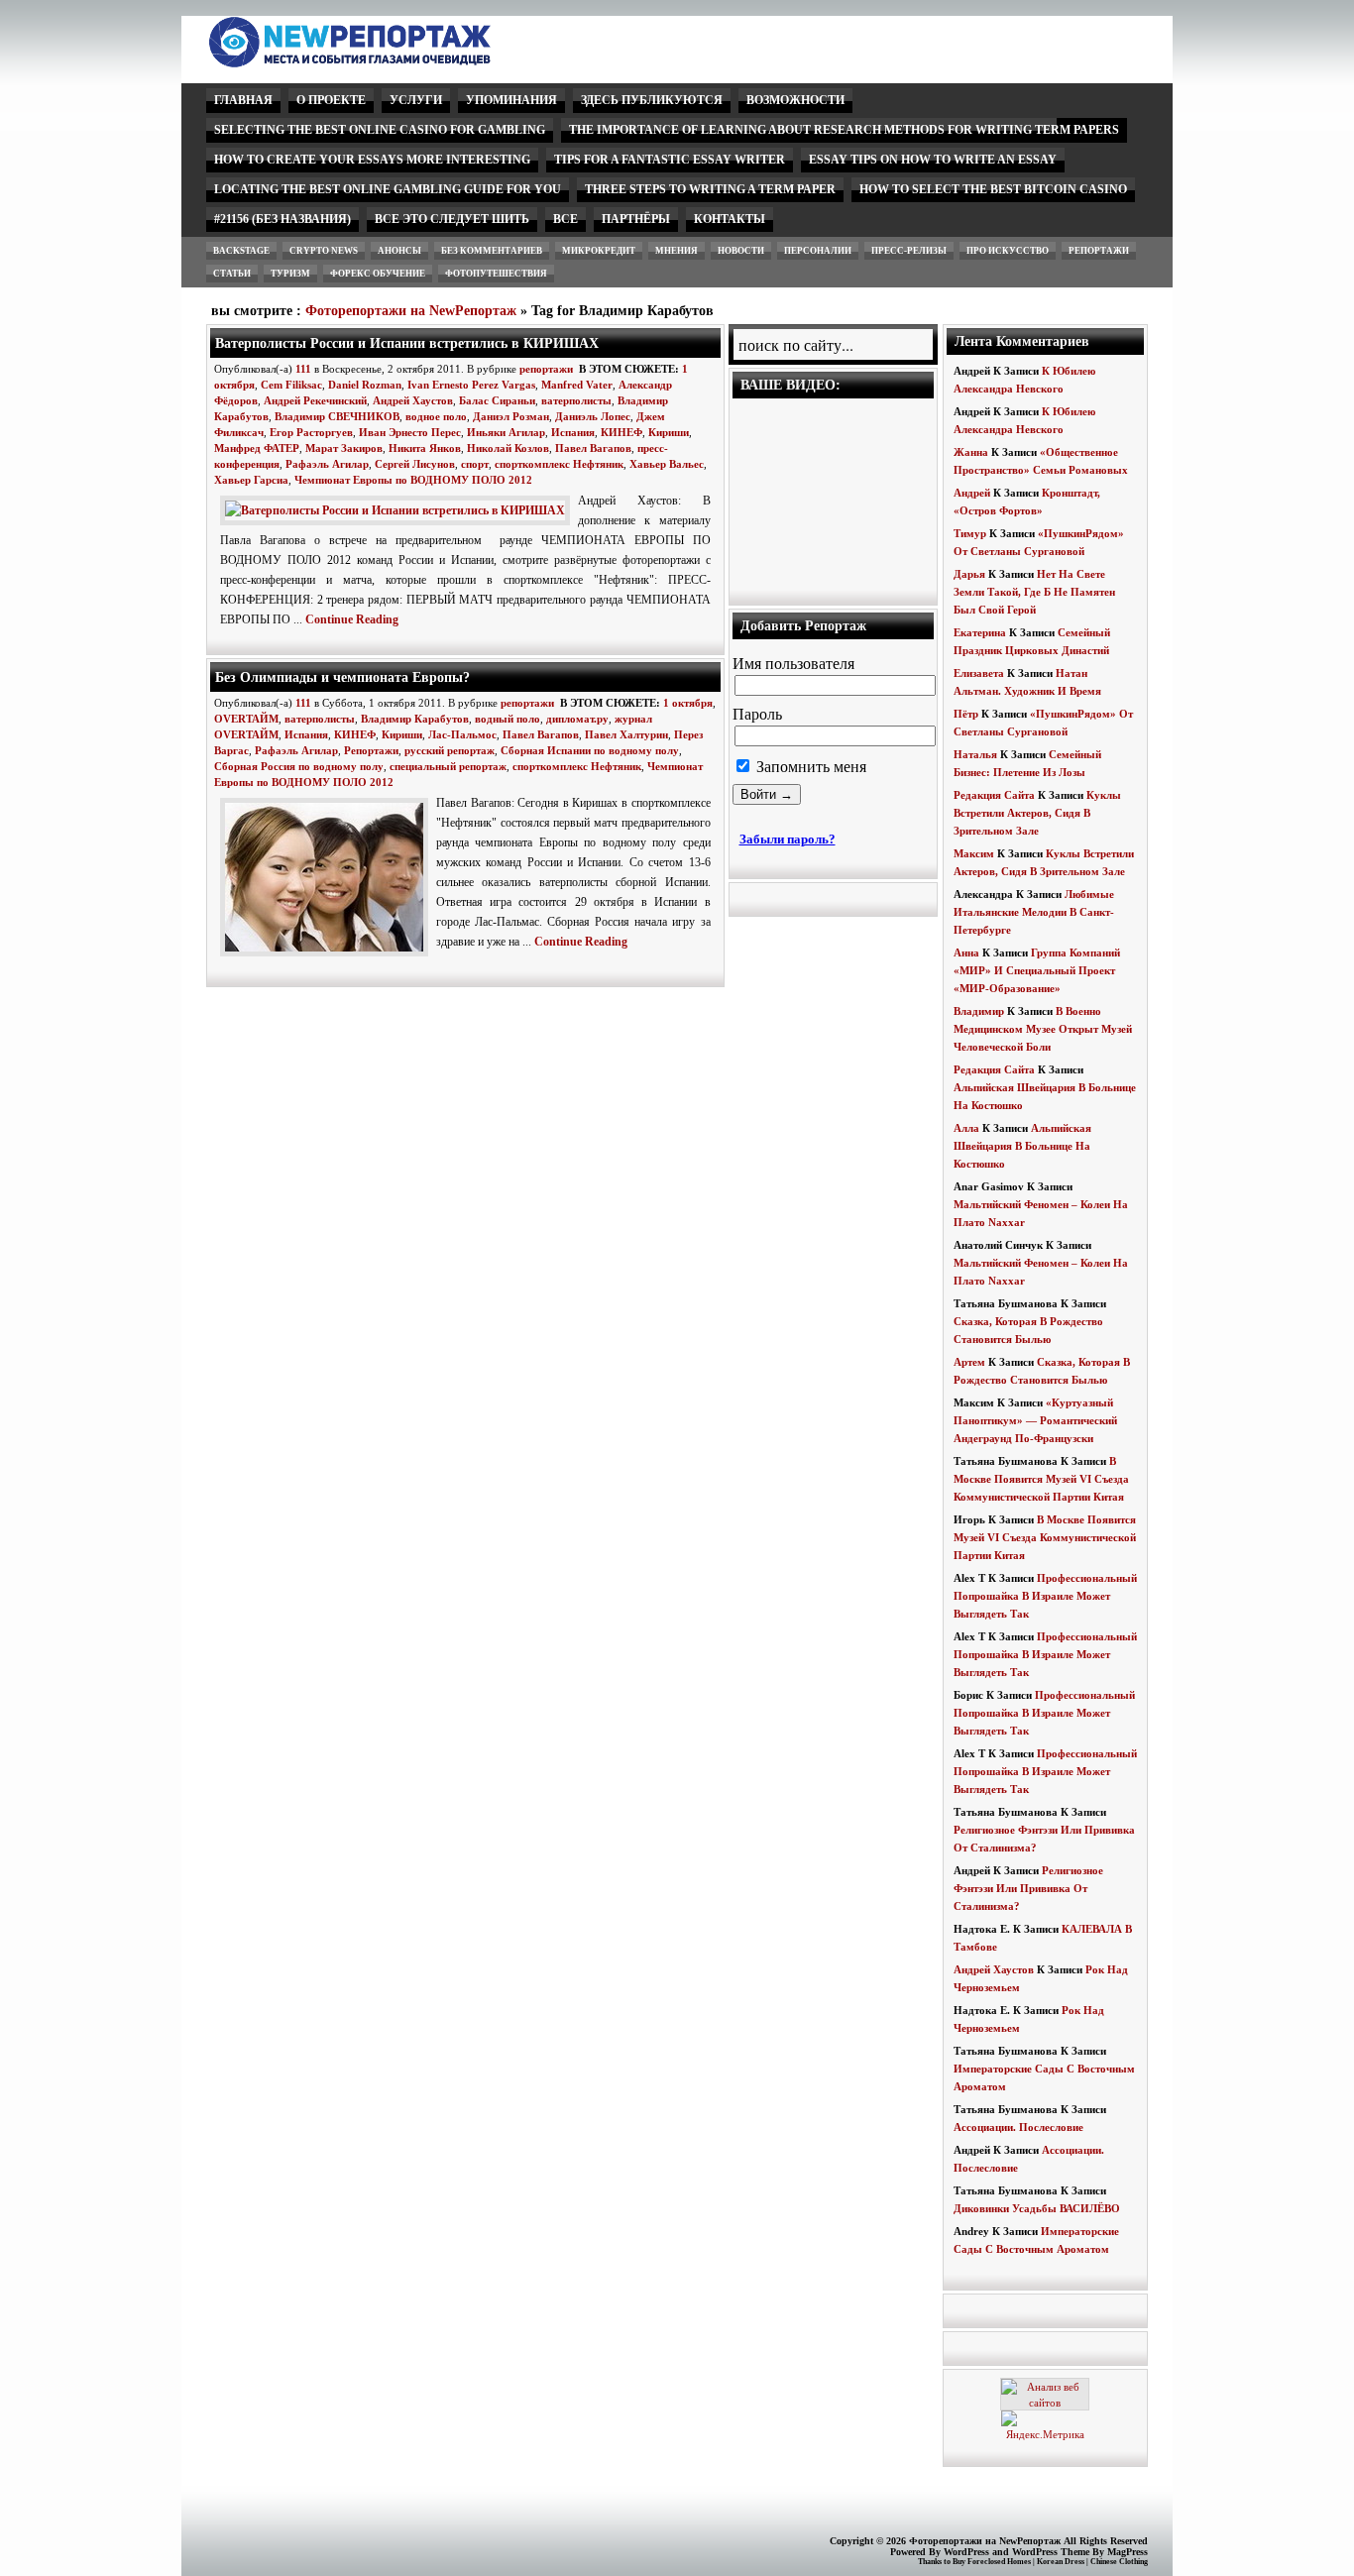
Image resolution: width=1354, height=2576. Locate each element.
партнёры (636, 219)
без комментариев (492, 251)
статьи (232, 274)
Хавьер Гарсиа (251, 480)
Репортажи (371, 750)
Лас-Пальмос (462, 734)
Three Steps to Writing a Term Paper (710, 189)
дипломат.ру (577, 719)
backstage (241, 251)
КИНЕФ (621, 432)
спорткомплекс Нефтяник (559, 464)
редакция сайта (994, 795)
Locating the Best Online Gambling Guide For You (388, 189)
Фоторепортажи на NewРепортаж (411, 311)
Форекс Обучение (378, 274)
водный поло (508, 719)
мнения (677, 251)
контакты (730, 219)
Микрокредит (599, 251)
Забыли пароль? (788, 839)
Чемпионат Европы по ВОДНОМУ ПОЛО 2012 (413, 480)
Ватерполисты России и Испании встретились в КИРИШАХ (407, 343)
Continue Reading (352, 619)
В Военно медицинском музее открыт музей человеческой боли (1043, 1029)
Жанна (971, 452)
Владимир (979, 1011)
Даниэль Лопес (593, 416)
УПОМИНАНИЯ (511, 100)
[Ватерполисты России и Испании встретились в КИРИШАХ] (399, 510)
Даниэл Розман (511, 416)
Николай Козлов (508, 448)
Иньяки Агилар (506, 432)
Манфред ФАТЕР (257, 448)
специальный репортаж (448, 766)
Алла (966, 1128)
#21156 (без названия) (282, 219)
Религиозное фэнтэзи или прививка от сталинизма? (1028, 1888)
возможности (795, 100)
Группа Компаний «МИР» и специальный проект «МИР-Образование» (1037, 970)
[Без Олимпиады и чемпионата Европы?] (328, 957)
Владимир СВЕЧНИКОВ (337, 416)
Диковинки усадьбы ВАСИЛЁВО (1037, 2208)
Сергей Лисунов (415, 464)
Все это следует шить (452, 219)
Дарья (969, 574)
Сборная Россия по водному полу (299, 766)
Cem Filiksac (291, 385)
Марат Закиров (344, 448)
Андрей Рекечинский (315, 400)
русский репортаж (450, 750)
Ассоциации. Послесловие (1018, 2127)
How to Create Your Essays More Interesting (372, 160)
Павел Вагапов (593, 448)
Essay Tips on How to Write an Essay (933, 160)
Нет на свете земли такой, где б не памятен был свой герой (1034, 592)
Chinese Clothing (1119, 2562)
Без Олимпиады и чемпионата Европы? (342, 677)
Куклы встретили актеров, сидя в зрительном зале (1037, 813)
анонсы (399, 251)
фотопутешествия (496, 274)
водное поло (436, 416)
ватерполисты (576, 400)
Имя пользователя (793, 664)
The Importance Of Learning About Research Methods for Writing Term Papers (844, 130)
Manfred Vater (577, 385)
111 (303, 369)
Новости (741, 251)
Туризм (290, 274)
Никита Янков (425, 448)
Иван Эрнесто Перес (410, 432)
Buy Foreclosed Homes (992, 2562)
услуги (416, 100)
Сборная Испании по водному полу (590, 750)
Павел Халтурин (626, 734)
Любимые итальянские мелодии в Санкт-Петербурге (1034, 912)
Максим (974, 853)
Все (565, 219)
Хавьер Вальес (667, 464)
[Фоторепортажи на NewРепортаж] (384, 62)
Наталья (975, 754)
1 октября (688, 703)
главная (243, 100)
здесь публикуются (652, 100)
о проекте (331, 100)
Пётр (966, 714)
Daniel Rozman (365, 385)
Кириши (669, 432)
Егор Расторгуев (311, 432)
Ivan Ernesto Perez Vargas (471, 385)
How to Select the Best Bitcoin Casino (993, 189)
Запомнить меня (809, 767)
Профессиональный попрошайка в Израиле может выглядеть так (1045, 1596)
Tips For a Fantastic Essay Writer (670, 160)
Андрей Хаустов (413, 400)
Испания (573, 432)
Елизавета (979, 673)
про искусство (1008, 251)
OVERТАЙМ (246, 719)
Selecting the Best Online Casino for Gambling (380, 130)
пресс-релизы (909, 251)
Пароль (757, 714)
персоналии (818, 251)
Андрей (972, 493)
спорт (475, 464)
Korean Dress (1061, 2562)
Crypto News (324, 251)
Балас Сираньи (497, 400)
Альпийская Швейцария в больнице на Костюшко (1022, 1146)
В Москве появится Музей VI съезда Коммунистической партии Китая (1041, 1479)
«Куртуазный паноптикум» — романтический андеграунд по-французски (1035, 1420)
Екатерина (980, 632)
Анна (966, 952)
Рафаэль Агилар (327, 464)
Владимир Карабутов (415, 719)
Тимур (970, 533)
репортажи (1099, 251)
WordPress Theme (1051, 2552)
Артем (969, 1362)
